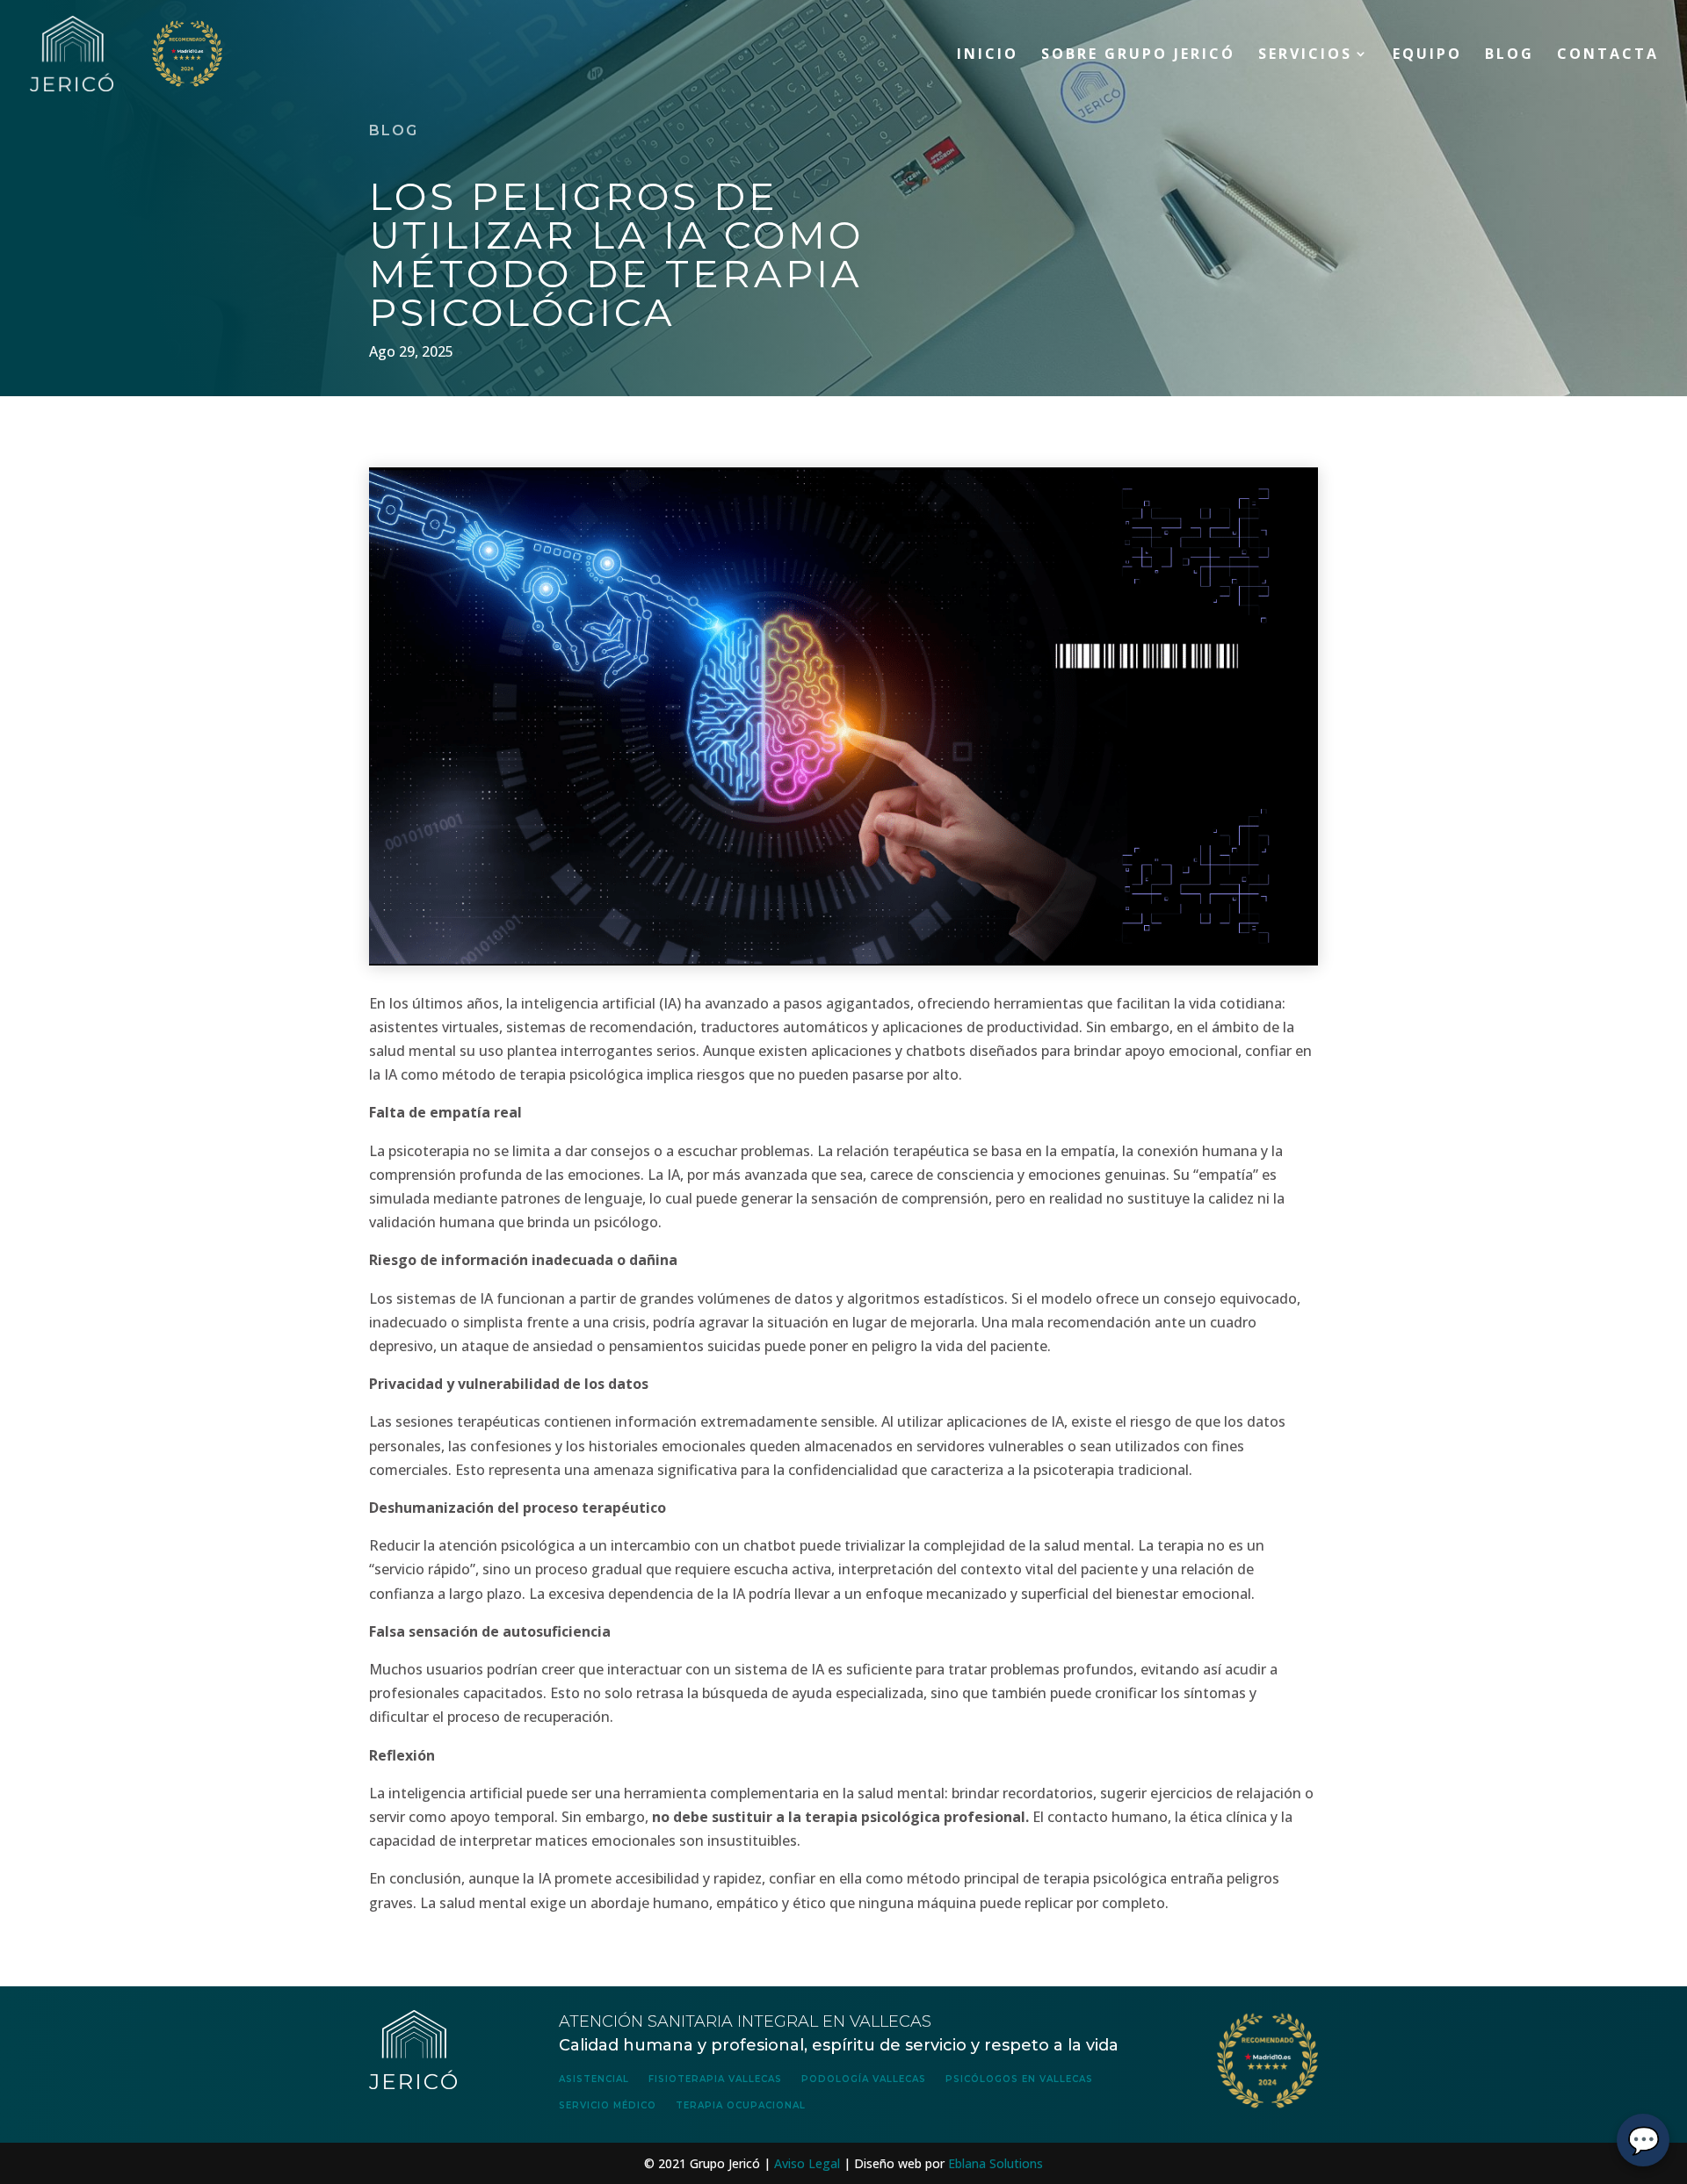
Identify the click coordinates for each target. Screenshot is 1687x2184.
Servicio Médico (608, 2105)
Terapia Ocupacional (741, 2105)
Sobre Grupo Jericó (1138, 55)
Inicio (988, 55)
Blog (1510, 55)
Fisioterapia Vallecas (715, 2079)
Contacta (1608, 55)
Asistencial (594, 2079)
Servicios (1305, 55)
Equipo (1427, 55)
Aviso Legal (807, 2163)
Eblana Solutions (996, 2163)
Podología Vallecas (864, 2079)
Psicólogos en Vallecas (1019, 2079)
